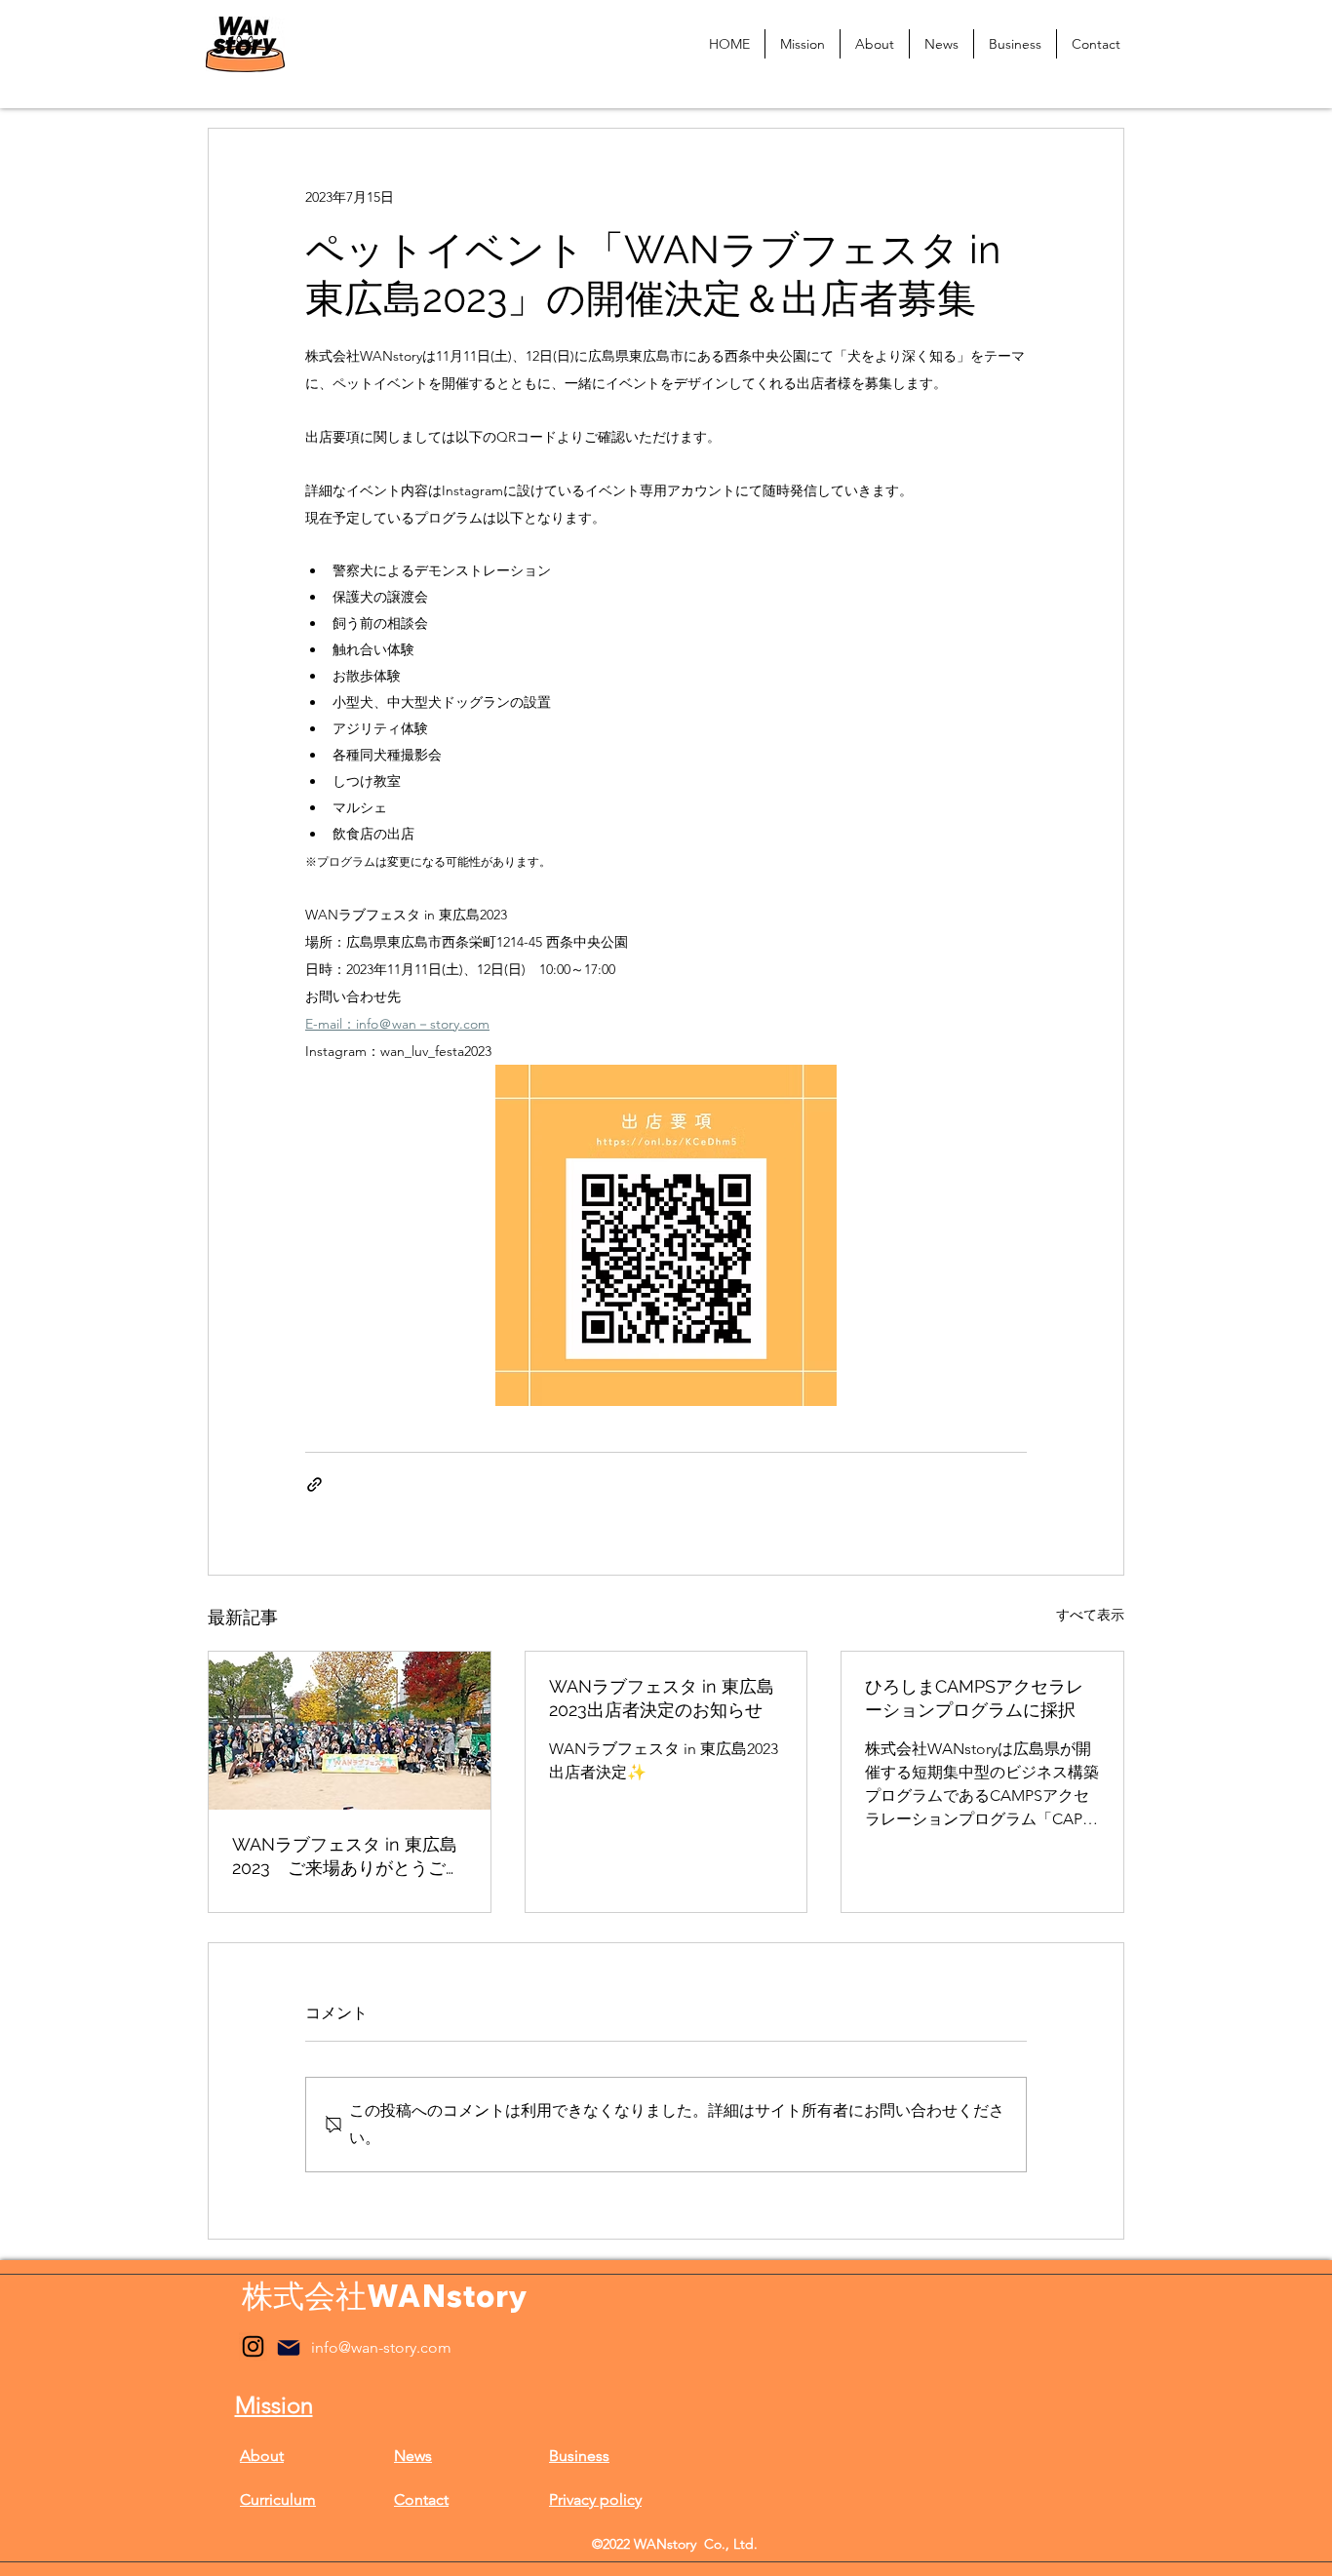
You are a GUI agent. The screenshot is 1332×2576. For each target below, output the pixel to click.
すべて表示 (1090, 1615)
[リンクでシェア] (314, 1484)
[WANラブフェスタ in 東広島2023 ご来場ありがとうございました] (350, 1731)
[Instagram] (253, 2346)
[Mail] (289, 2348)
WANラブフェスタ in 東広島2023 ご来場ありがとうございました (348, 1857)
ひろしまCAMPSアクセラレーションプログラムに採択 (974, 1698)
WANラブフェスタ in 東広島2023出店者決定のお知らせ (662, 1698)
